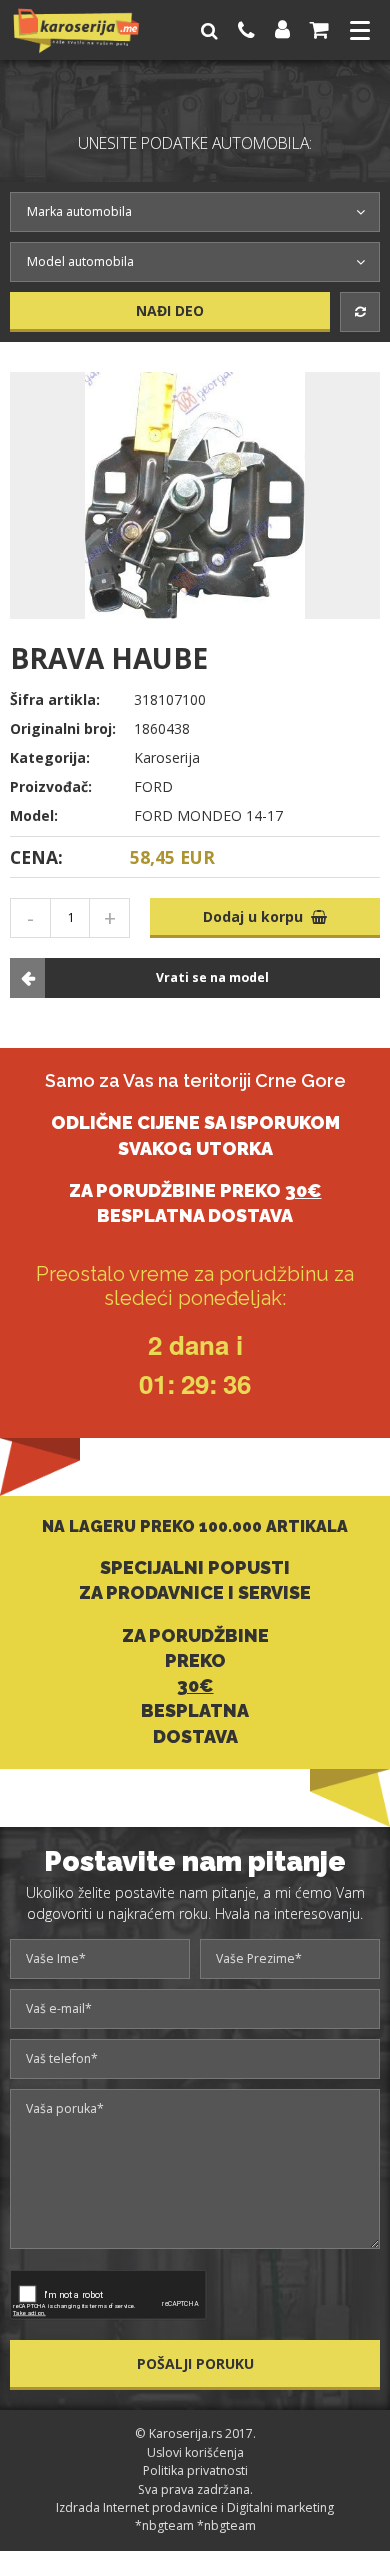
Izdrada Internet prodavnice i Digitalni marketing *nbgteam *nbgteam (195, 2516)
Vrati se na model (212, 977)
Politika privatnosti (195, 2470)
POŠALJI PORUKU (195, 2363)
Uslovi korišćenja (195, 2452)
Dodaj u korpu (257, 916)
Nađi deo (170, 310)
